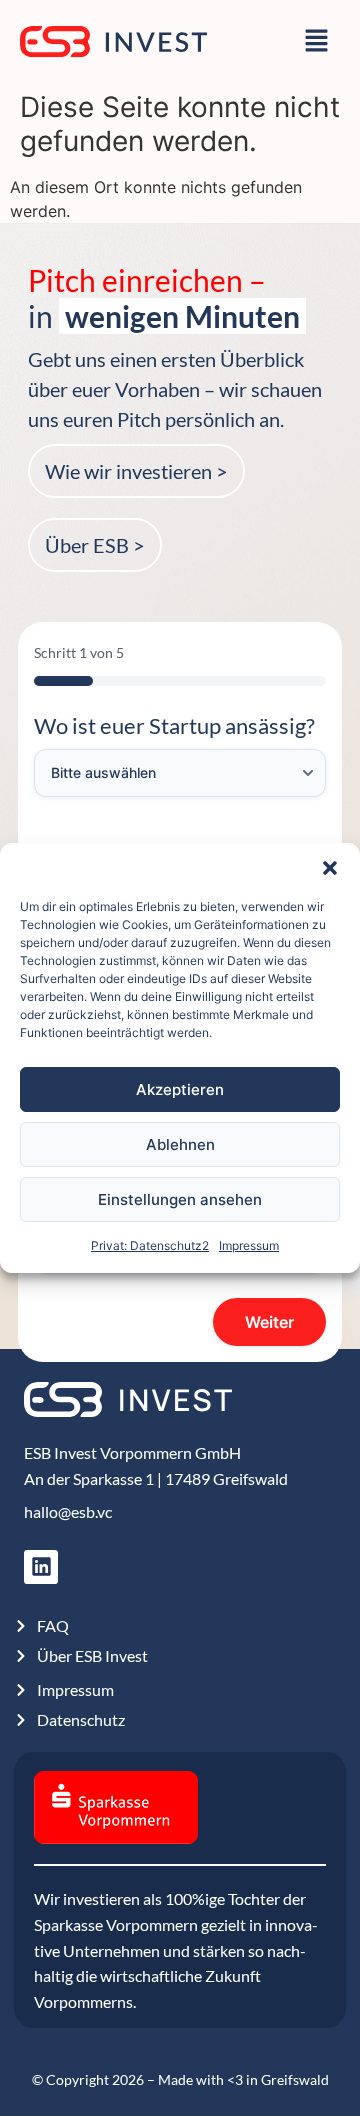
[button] (330, 868)
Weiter (269, 1322)
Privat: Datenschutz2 (150, 1245)
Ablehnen (180, 1144)
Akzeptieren (180, 1089)
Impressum (249, 1245)
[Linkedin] (41, 1567)
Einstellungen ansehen (180, 1199)
